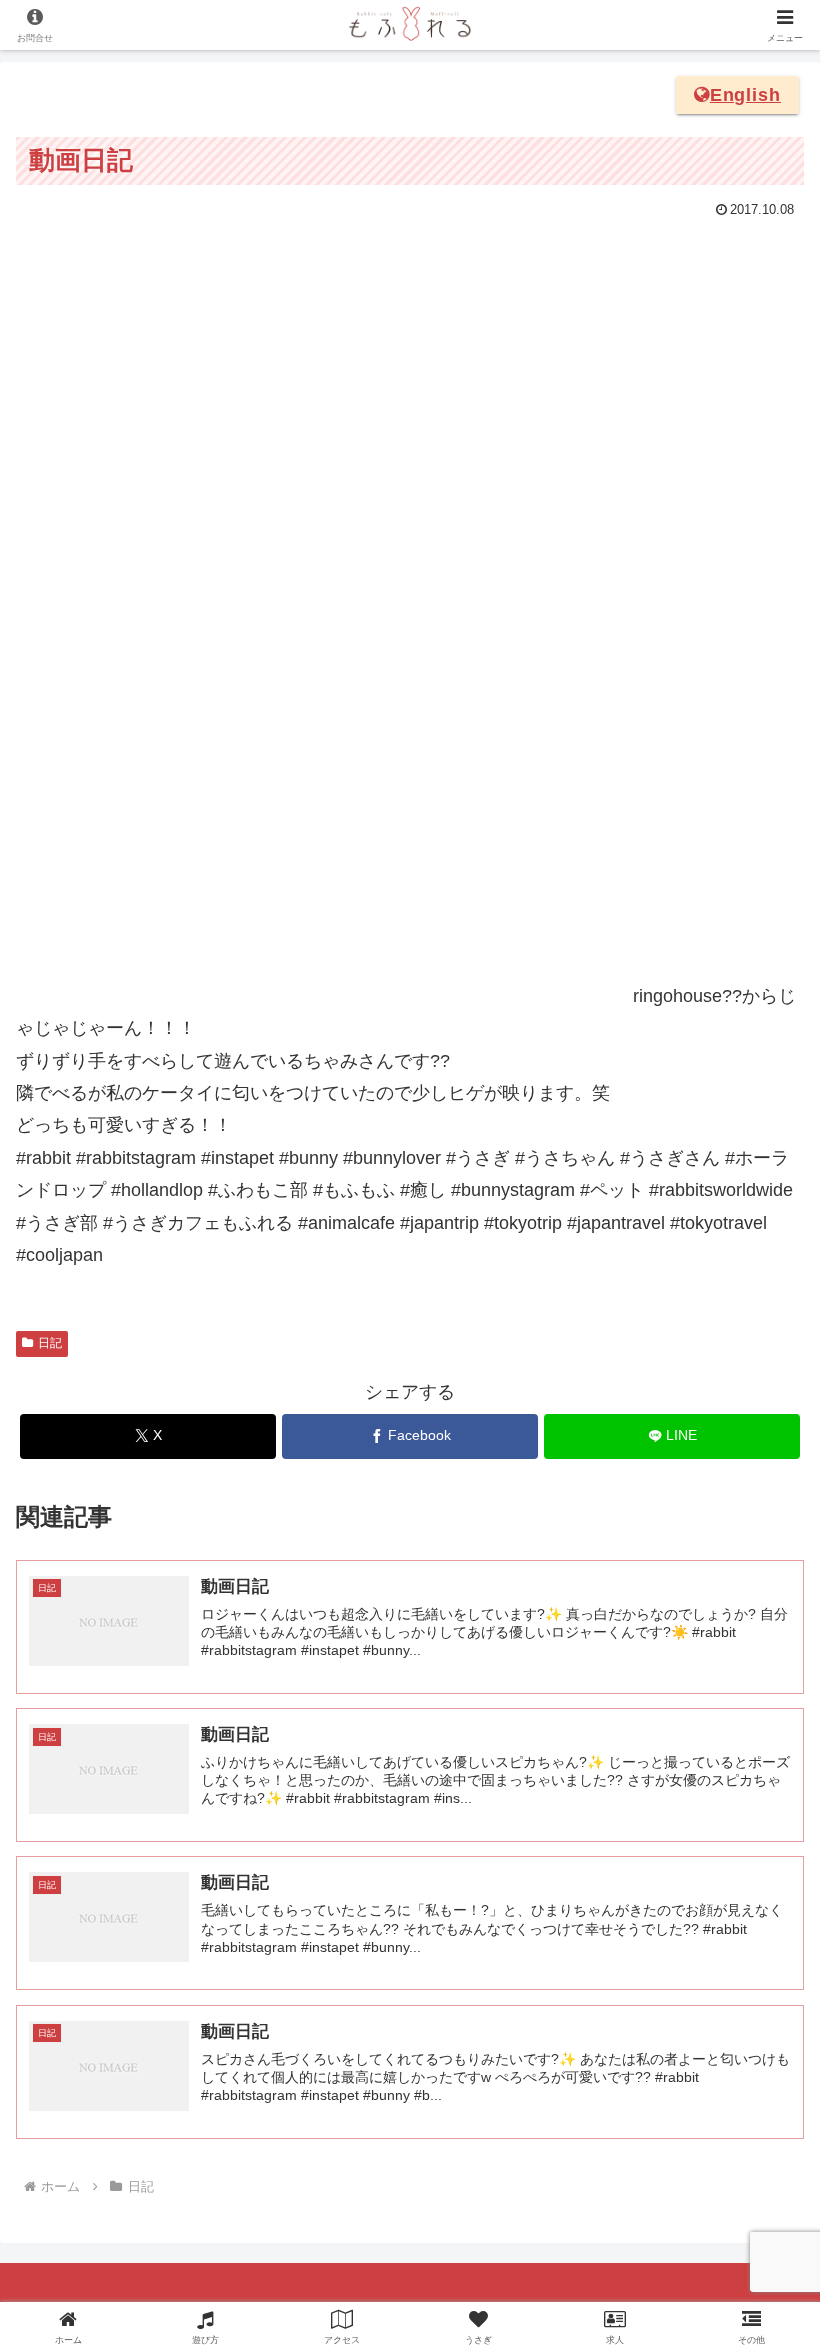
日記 (50, 1343)
